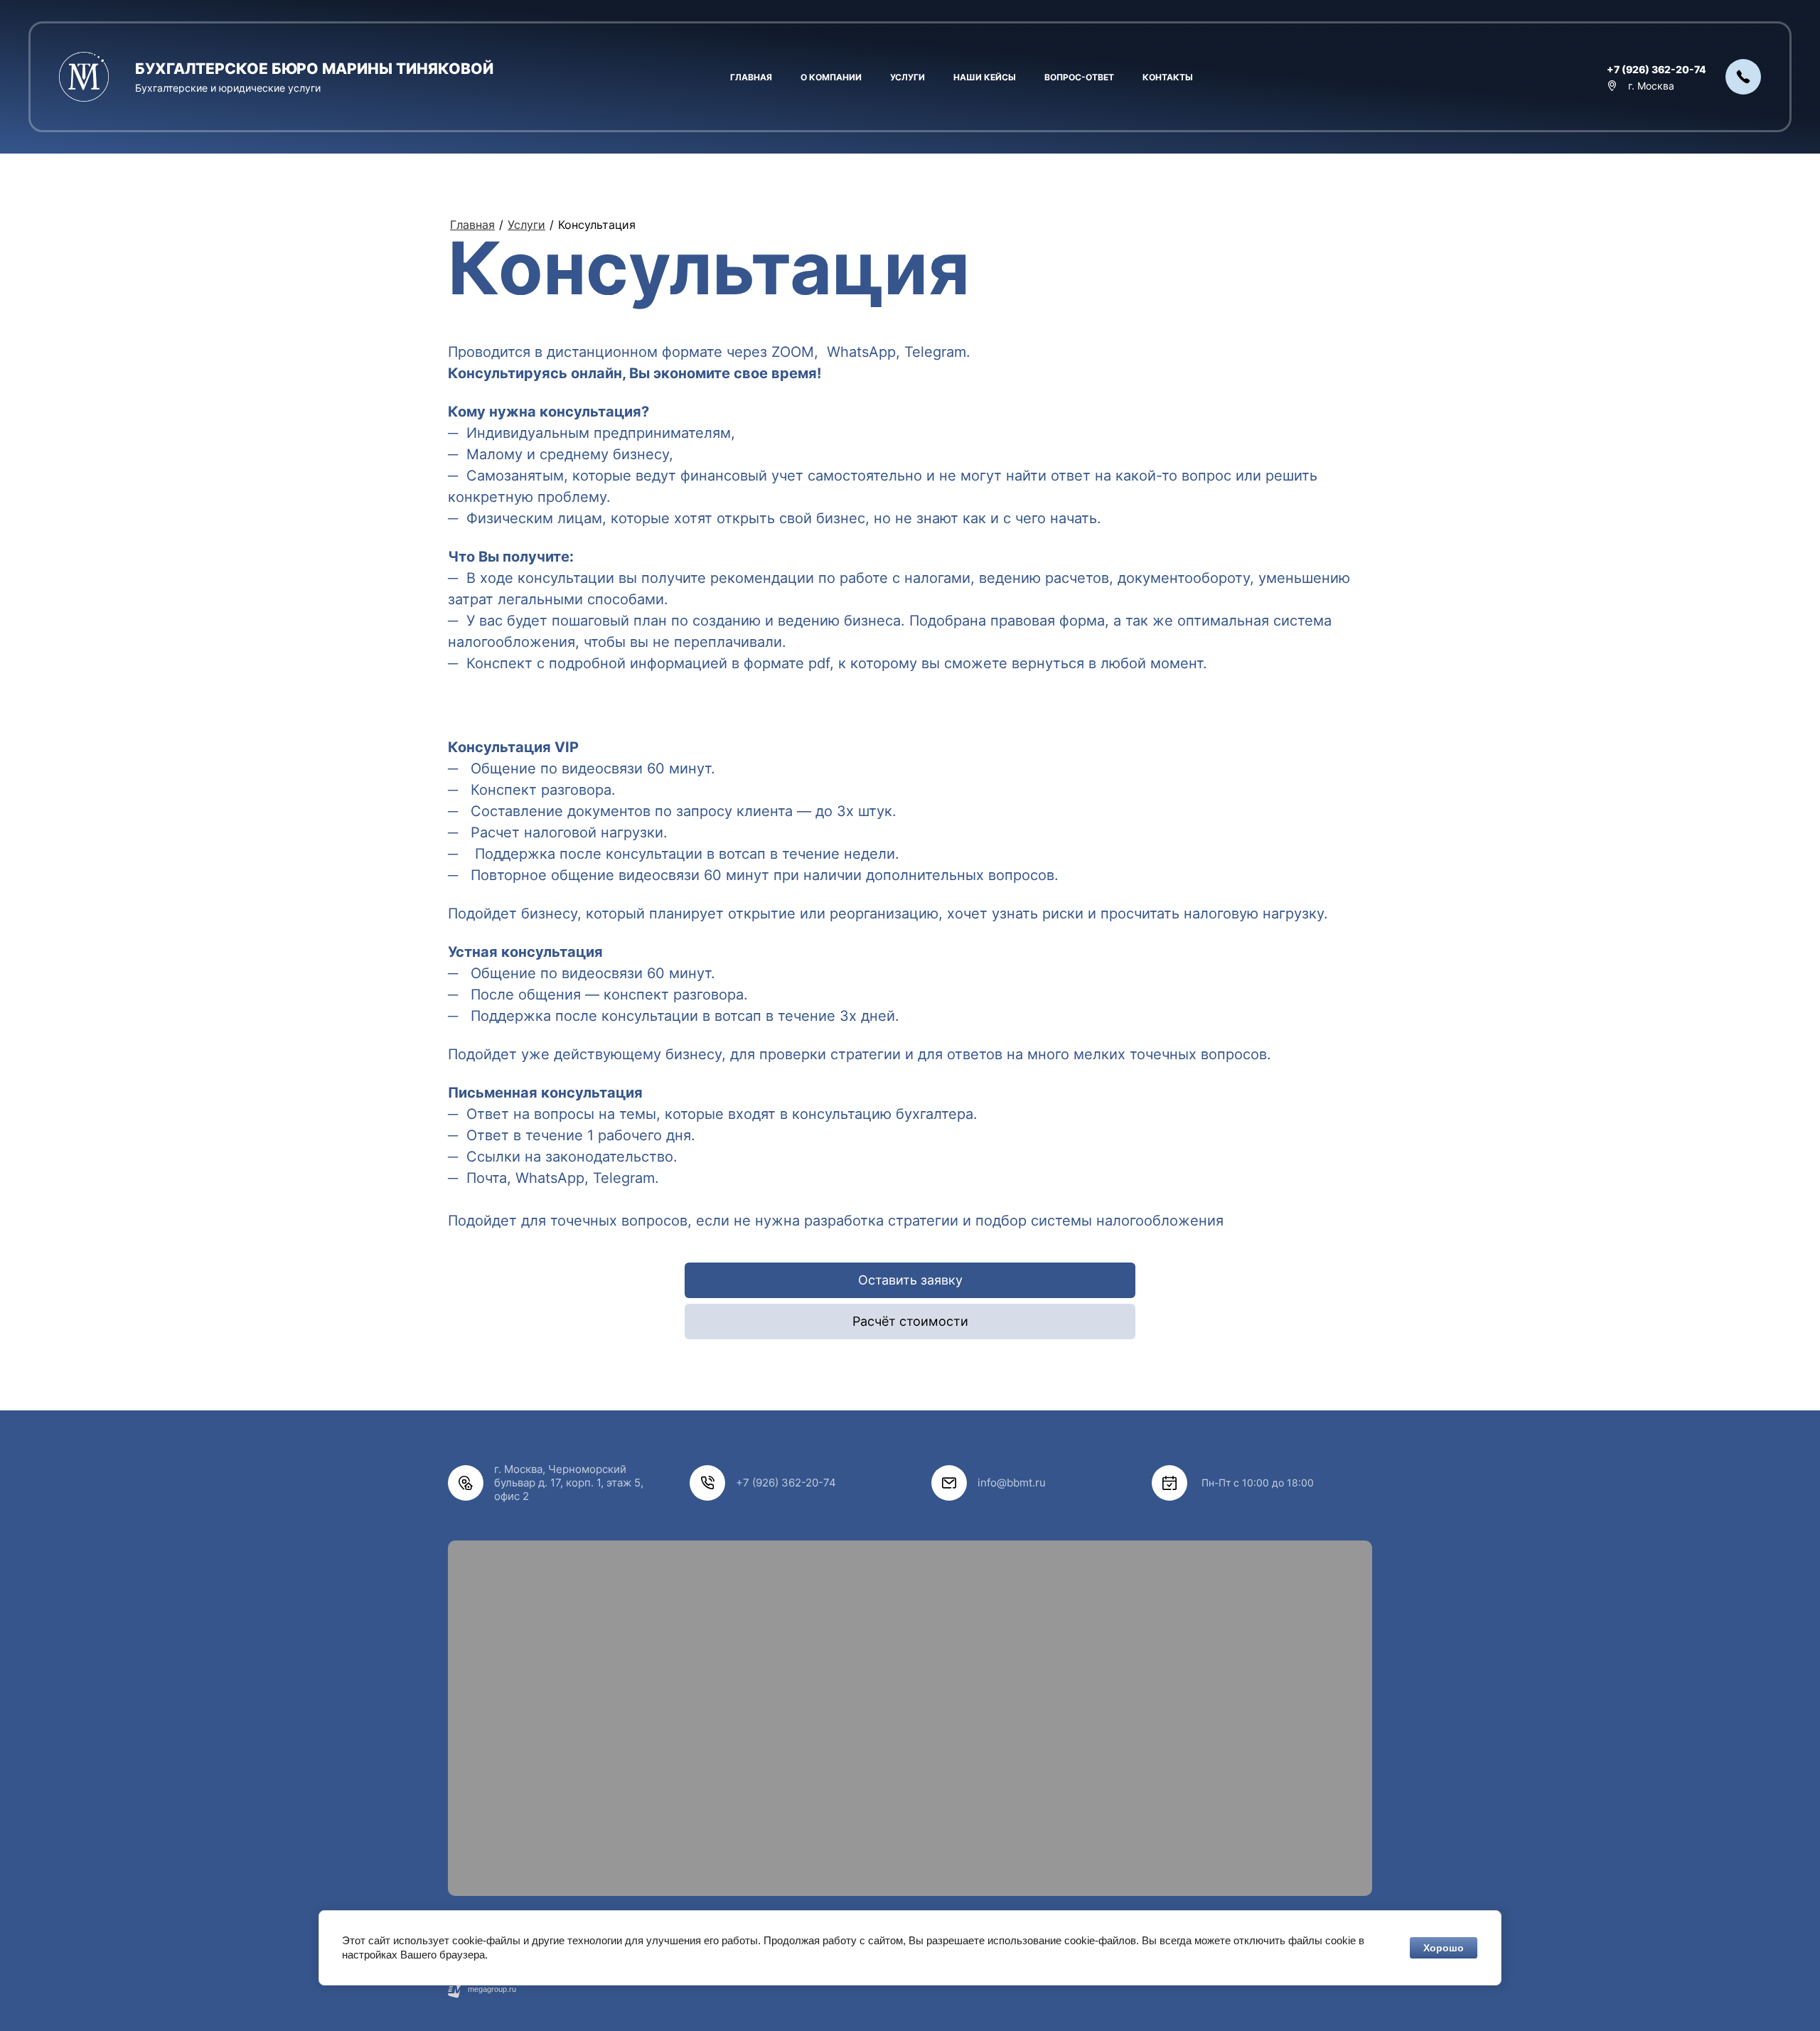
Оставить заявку (910, 1280)
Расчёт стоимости (910, 1321)
